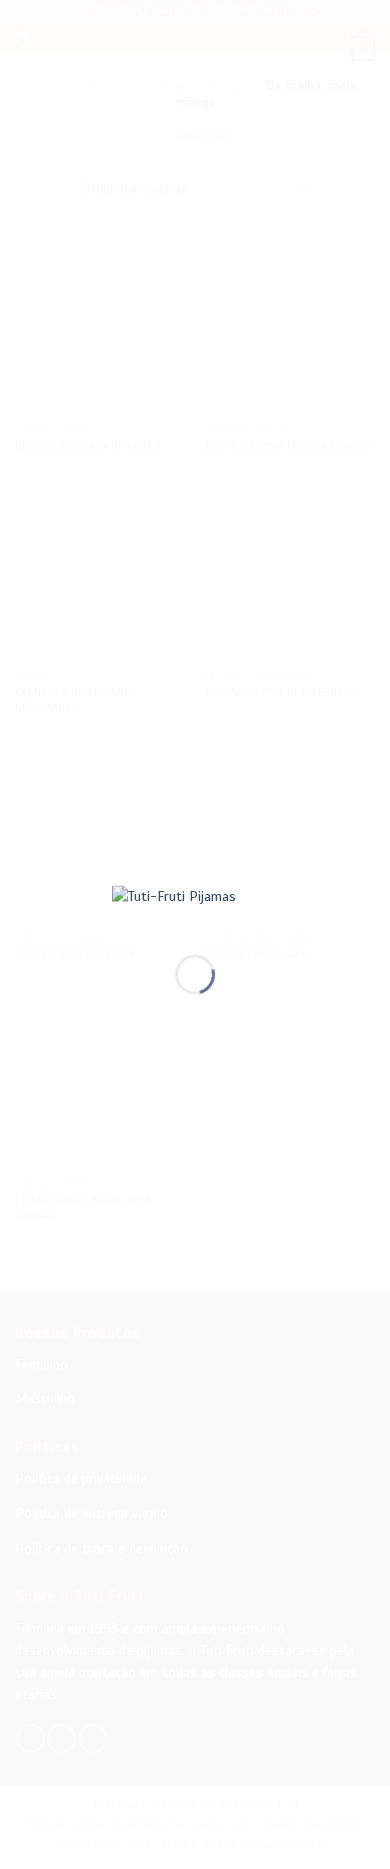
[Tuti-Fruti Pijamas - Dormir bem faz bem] (195, 904)
